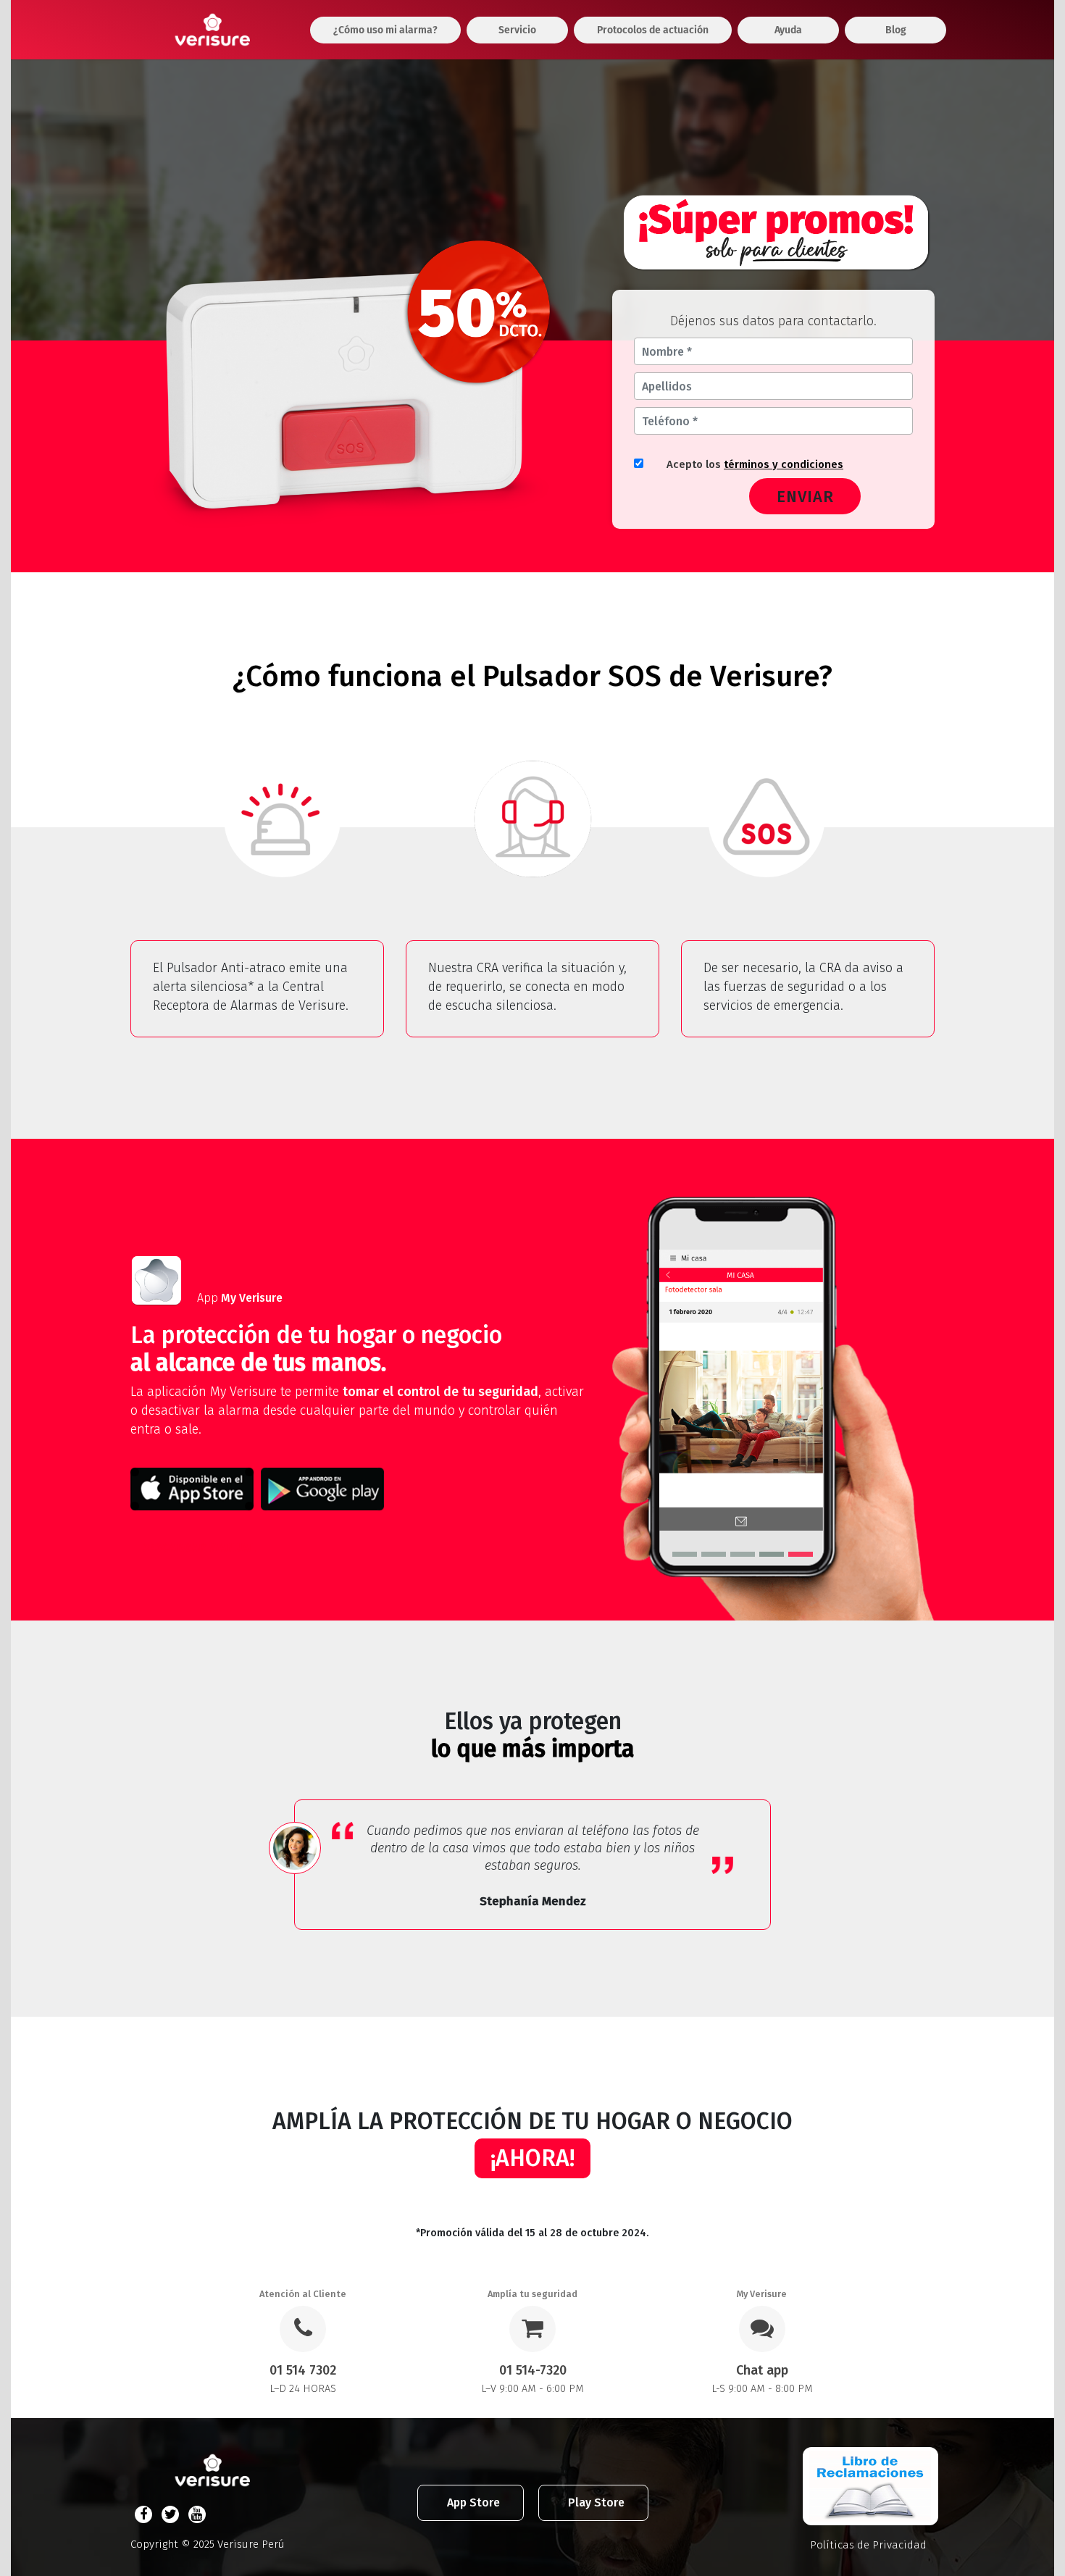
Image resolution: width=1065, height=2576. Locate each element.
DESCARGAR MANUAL (198, 1547)
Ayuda (788, 30)
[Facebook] (143, 2514)
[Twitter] (170, 2514)
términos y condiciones (784, 464)
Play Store (596, 2502)
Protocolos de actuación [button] (653, 30)
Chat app (762, 2370)
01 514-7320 (533, 2370)
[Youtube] (197, 2514)
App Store (473, 2502)
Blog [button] (896, 30)
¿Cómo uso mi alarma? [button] (385, 30)
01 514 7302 (303, 2370)
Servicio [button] (517, 30)
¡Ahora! (532, 2158)
